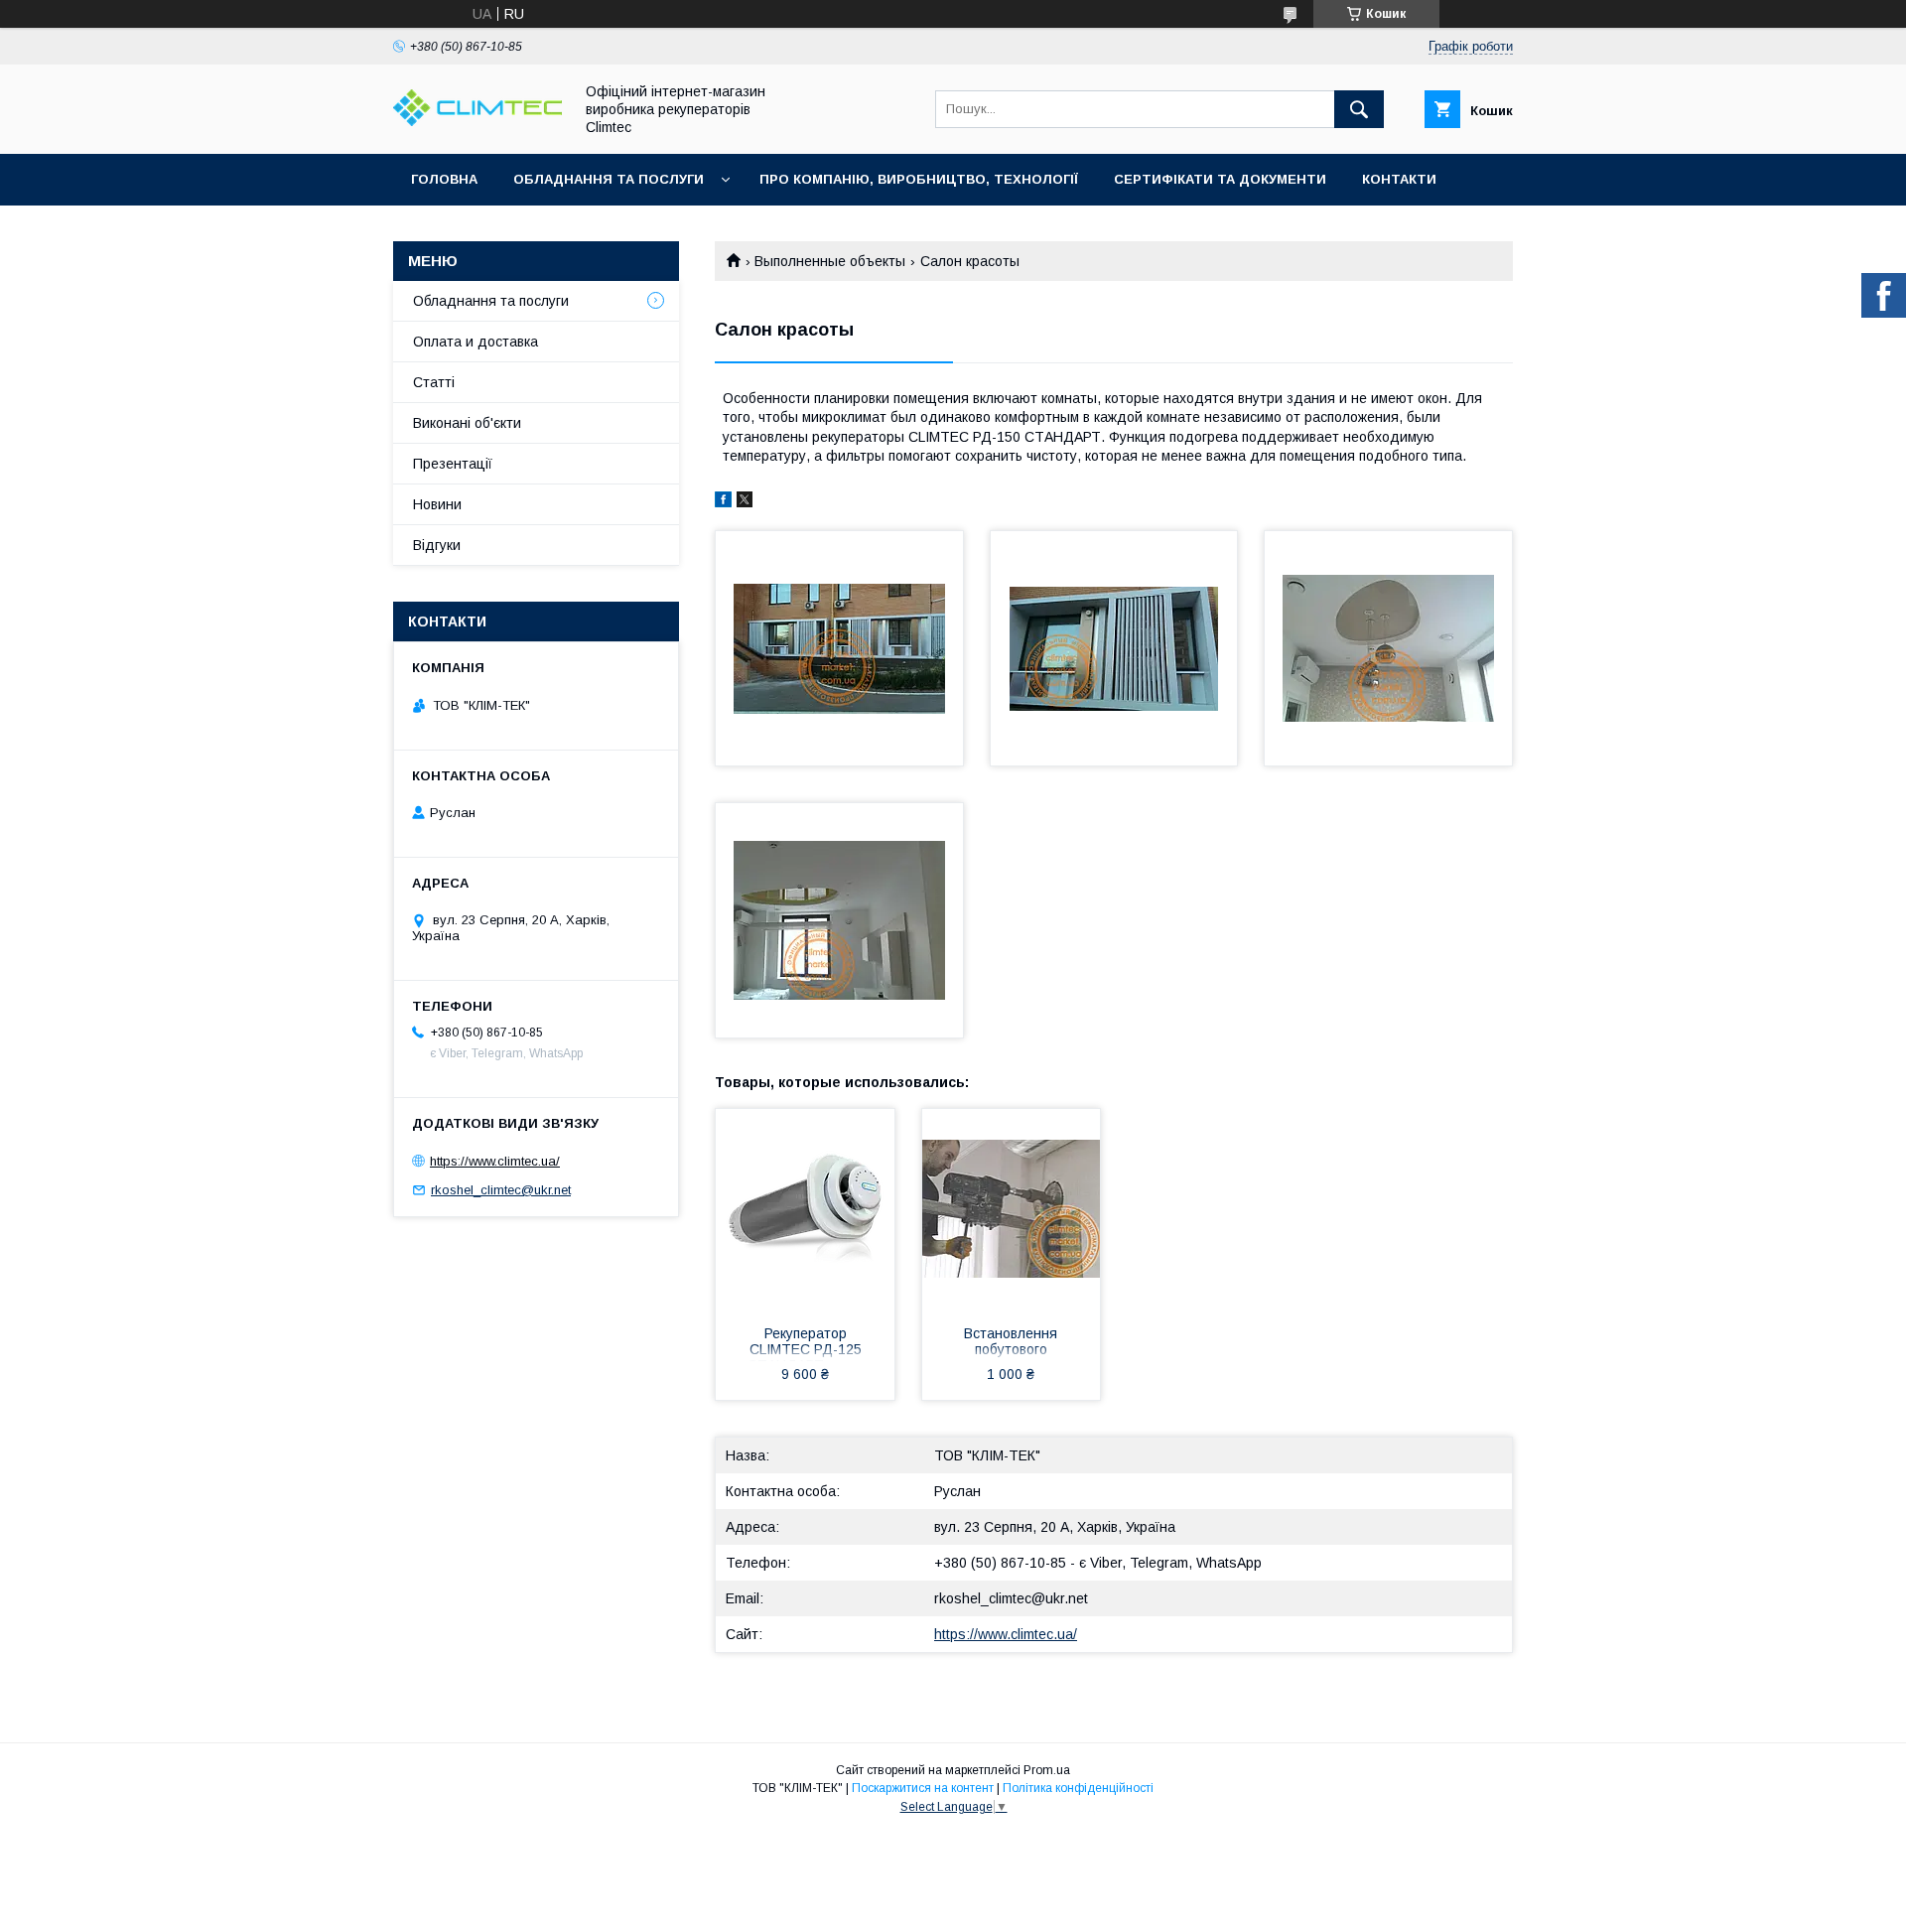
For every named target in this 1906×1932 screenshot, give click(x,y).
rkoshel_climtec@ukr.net (1011, 1598)
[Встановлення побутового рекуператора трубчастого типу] (1012, 1208)
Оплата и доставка (476, 342)
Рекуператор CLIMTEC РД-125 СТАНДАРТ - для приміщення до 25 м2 (805, 1343)
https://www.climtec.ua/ (1006, 1634)
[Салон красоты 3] (1388, 648)
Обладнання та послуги (609, 179)
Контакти (1399, 179)
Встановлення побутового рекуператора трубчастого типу (1011, 1343)
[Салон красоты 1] (839, 648)
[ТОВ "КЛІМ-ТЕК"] (477, 121)
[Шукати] (1359, 109)
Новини (437, 504)
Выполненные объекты (830, 261)
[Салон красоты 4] (839, 920)
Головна (444, 179)
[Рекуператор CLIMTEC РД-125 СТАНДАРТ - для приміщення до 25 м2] (805, 1208)
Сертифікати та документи (1220, 179)
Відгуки (437, 545)
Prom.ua (1047, 1770)
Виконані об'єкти (467, 423)
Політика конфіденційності (1078, 1788)
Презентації (453, 464)
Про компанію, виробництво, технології (919, 179)
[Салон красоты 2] (1114, 648)
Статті (434, 382)
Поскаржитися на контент (923, 1788)
